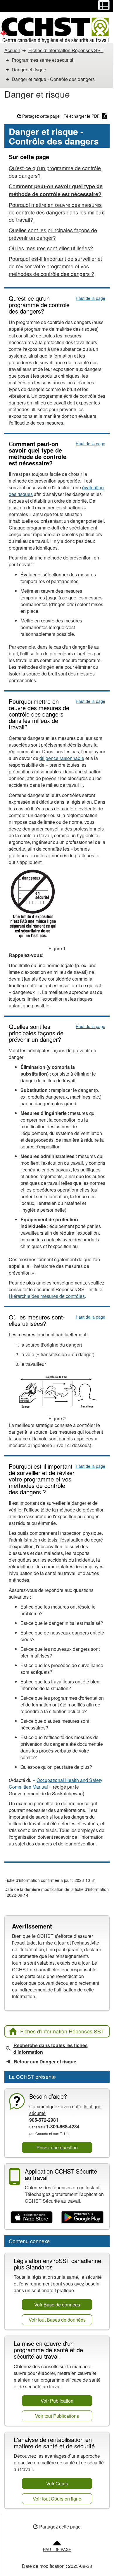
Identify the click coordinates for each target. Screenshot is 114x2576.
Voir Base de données (57, 2305)
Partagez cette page (41, 116)
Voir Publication (57, 2401)
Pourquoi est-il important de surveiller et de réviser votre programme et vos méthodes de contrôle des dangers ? (55, 266)
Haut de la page (90, 298)
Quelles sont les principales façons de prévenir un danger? (53, 234)
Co (56, 190)
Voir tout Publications (57, 2416)
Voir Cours (57, 2483)
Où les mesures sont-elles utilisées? (51, 248)
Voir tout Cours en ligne (57, 2499)
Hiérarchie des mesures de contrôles (47, 1296)
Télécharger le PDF (82, 116)
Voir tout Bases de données (57, 2320)
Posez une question (57, 2147)
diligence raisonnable (62, 758)
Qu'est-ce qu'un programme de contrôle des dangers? (55, 172)
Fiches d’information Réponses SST (62, 2031)
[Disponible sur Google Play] (82, 2217)
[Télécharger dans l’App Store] (32, 2217)
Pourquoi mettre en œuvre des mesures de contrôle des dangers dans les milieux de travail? (56, 212)
